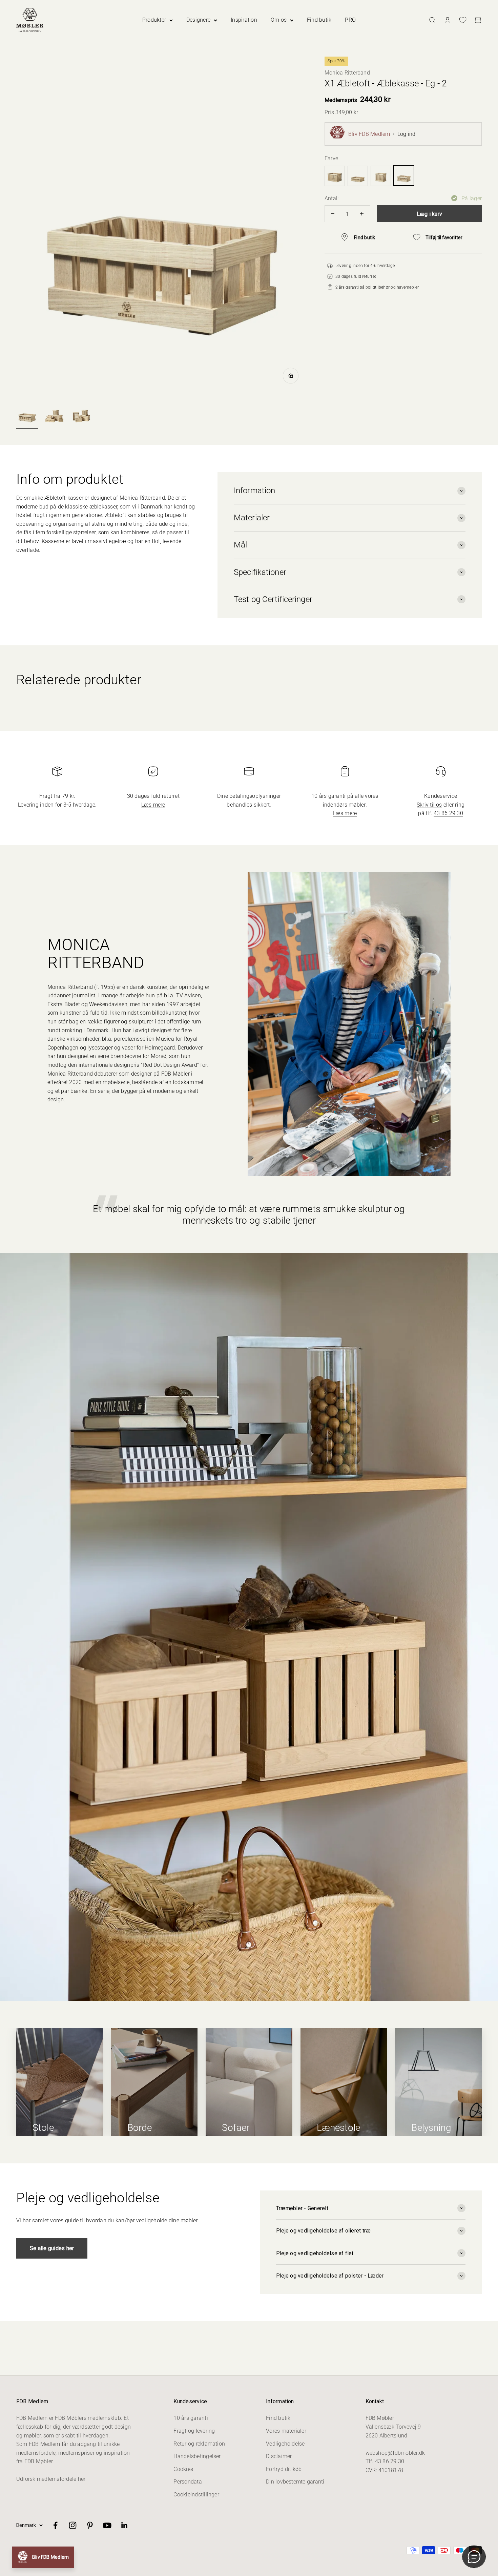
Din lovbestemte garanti (295, 2482)
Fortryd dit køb (284, 2469)
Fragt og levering (194, 2431)
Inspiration (244, 20)
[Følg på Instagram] (73, 2525)
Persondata (188, 2482)
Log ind (407, 134)
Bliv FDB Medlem (369, 134)
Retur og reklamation (199, 2444)
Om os (279, 20)
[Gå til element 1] (27, 415)
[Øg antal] (362, 214)
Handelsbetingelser (197, 2456)
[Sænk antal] (333, 214)
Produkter (154, 20)
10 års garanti (191, 2418)
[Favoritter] (463, 20)
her (82, 2479)
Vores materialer (286, 2431)
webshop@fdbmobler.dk (395, 2453)
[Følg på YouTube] (107, 2525)
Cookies (183, 2469)
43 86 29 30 (448, 813)
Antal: (331, 198)
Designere (198, 20)
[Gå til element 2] (54, 415)
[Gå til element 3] (81, 415)
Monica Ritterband (347, 73)
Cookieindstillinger (196, 2495)
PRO (350, 20)
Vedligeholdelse (285, 2444)
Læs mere (153, 805)
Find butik (319, 20)
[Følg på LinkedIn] (124, 2525)
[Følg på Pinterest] (90, 2525)
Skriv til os (429, 805)
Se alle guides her (52, 2248)
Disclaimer (279, 2456)
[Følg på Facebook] (55, 2525)
